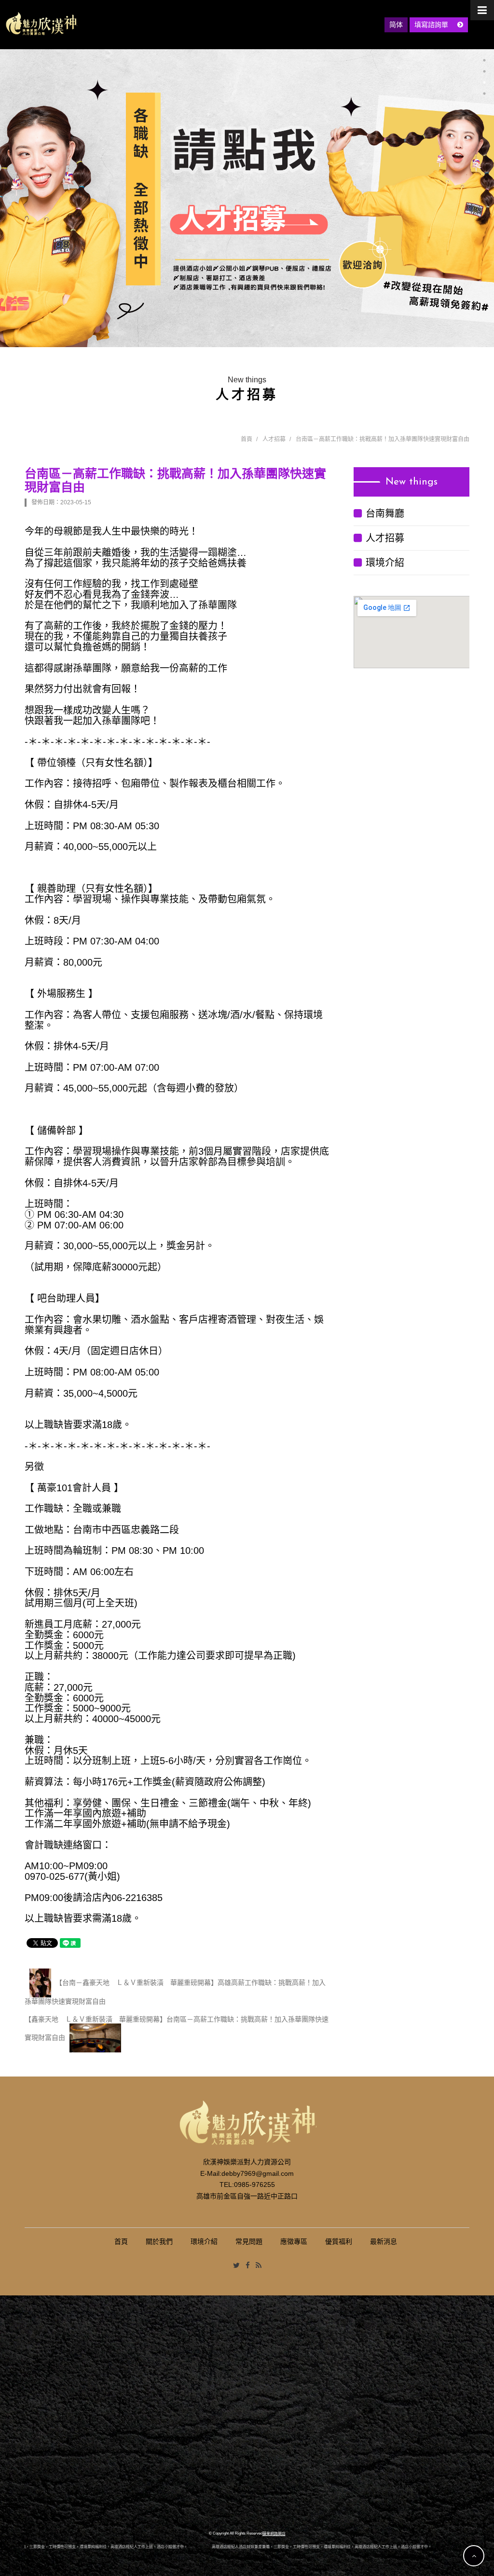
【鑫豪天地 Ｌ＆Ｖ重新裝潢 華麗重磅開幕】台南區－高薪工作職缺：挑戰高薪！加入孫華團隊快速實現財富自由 (177, 2028)
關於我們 (159, 2241)
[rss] (259, 2266)
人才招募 (274, 439)
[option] (247, 198)
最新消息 (384, 2241)
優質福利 (339, 2241)
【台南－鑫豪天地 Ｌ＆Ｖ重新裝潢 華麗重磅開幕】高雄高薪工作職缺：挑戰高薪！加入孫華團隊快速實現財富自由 (175, 1992)
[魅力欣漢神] (41, 24)
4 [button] (484, 94)
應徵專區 (294, 2241)
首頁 (247, 439)
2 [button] (484, 71)
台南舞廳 (385, 513)
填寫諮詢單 (432, 25)
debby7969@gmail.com (258, 2173)
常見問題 (249, 2241)
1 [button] (484, 60)
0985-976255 (254, 2185)
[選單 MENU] (482, 10)
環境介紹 (385, 563)
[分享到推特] (236, 2266)
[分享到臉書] (248, 2266)
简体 (396, 25)
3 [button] (484, 82)
